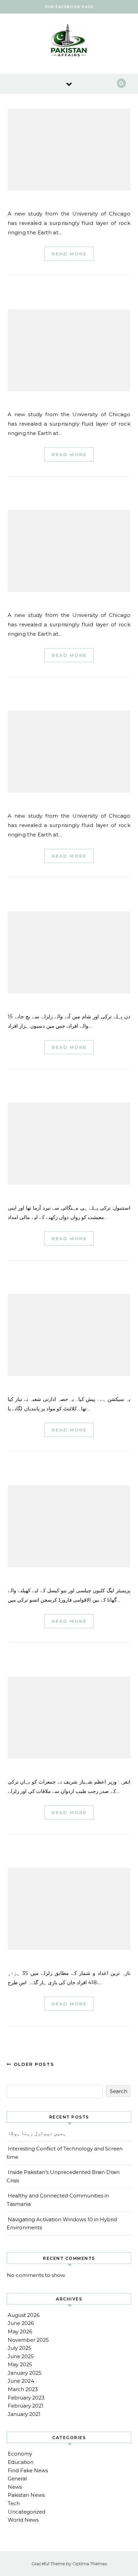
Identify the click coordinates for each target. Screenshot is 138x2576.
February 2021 (26, 2406)
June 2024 (21, 2381)
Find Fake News (28, 2470)
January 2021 (24, 2414)
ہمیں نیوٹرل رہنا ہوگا (37, 2133)
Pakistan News (26, 2495)
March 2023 (23, 2389)
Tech (14, 2503)
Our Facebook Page (69, 7)
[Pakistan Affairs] (69, 41)
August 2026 (24, 2315)
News (15, 2487)
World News (23, 2520)
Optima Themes (90, 2564)
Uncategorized (26, 2512)
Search (119, 2091)
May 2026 (20, 2331)
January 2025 (25, 2373)
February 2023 (26, 2398)
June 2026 (21, 2323)
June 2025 (21, 2356)
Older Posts (33, 2064)
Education (21, 2462)
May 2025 (20, 2364)
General (17, 2478)
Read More (69, 254)
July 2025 (20, 2348)
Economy (20, 2454)
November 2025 (28, 2340)
